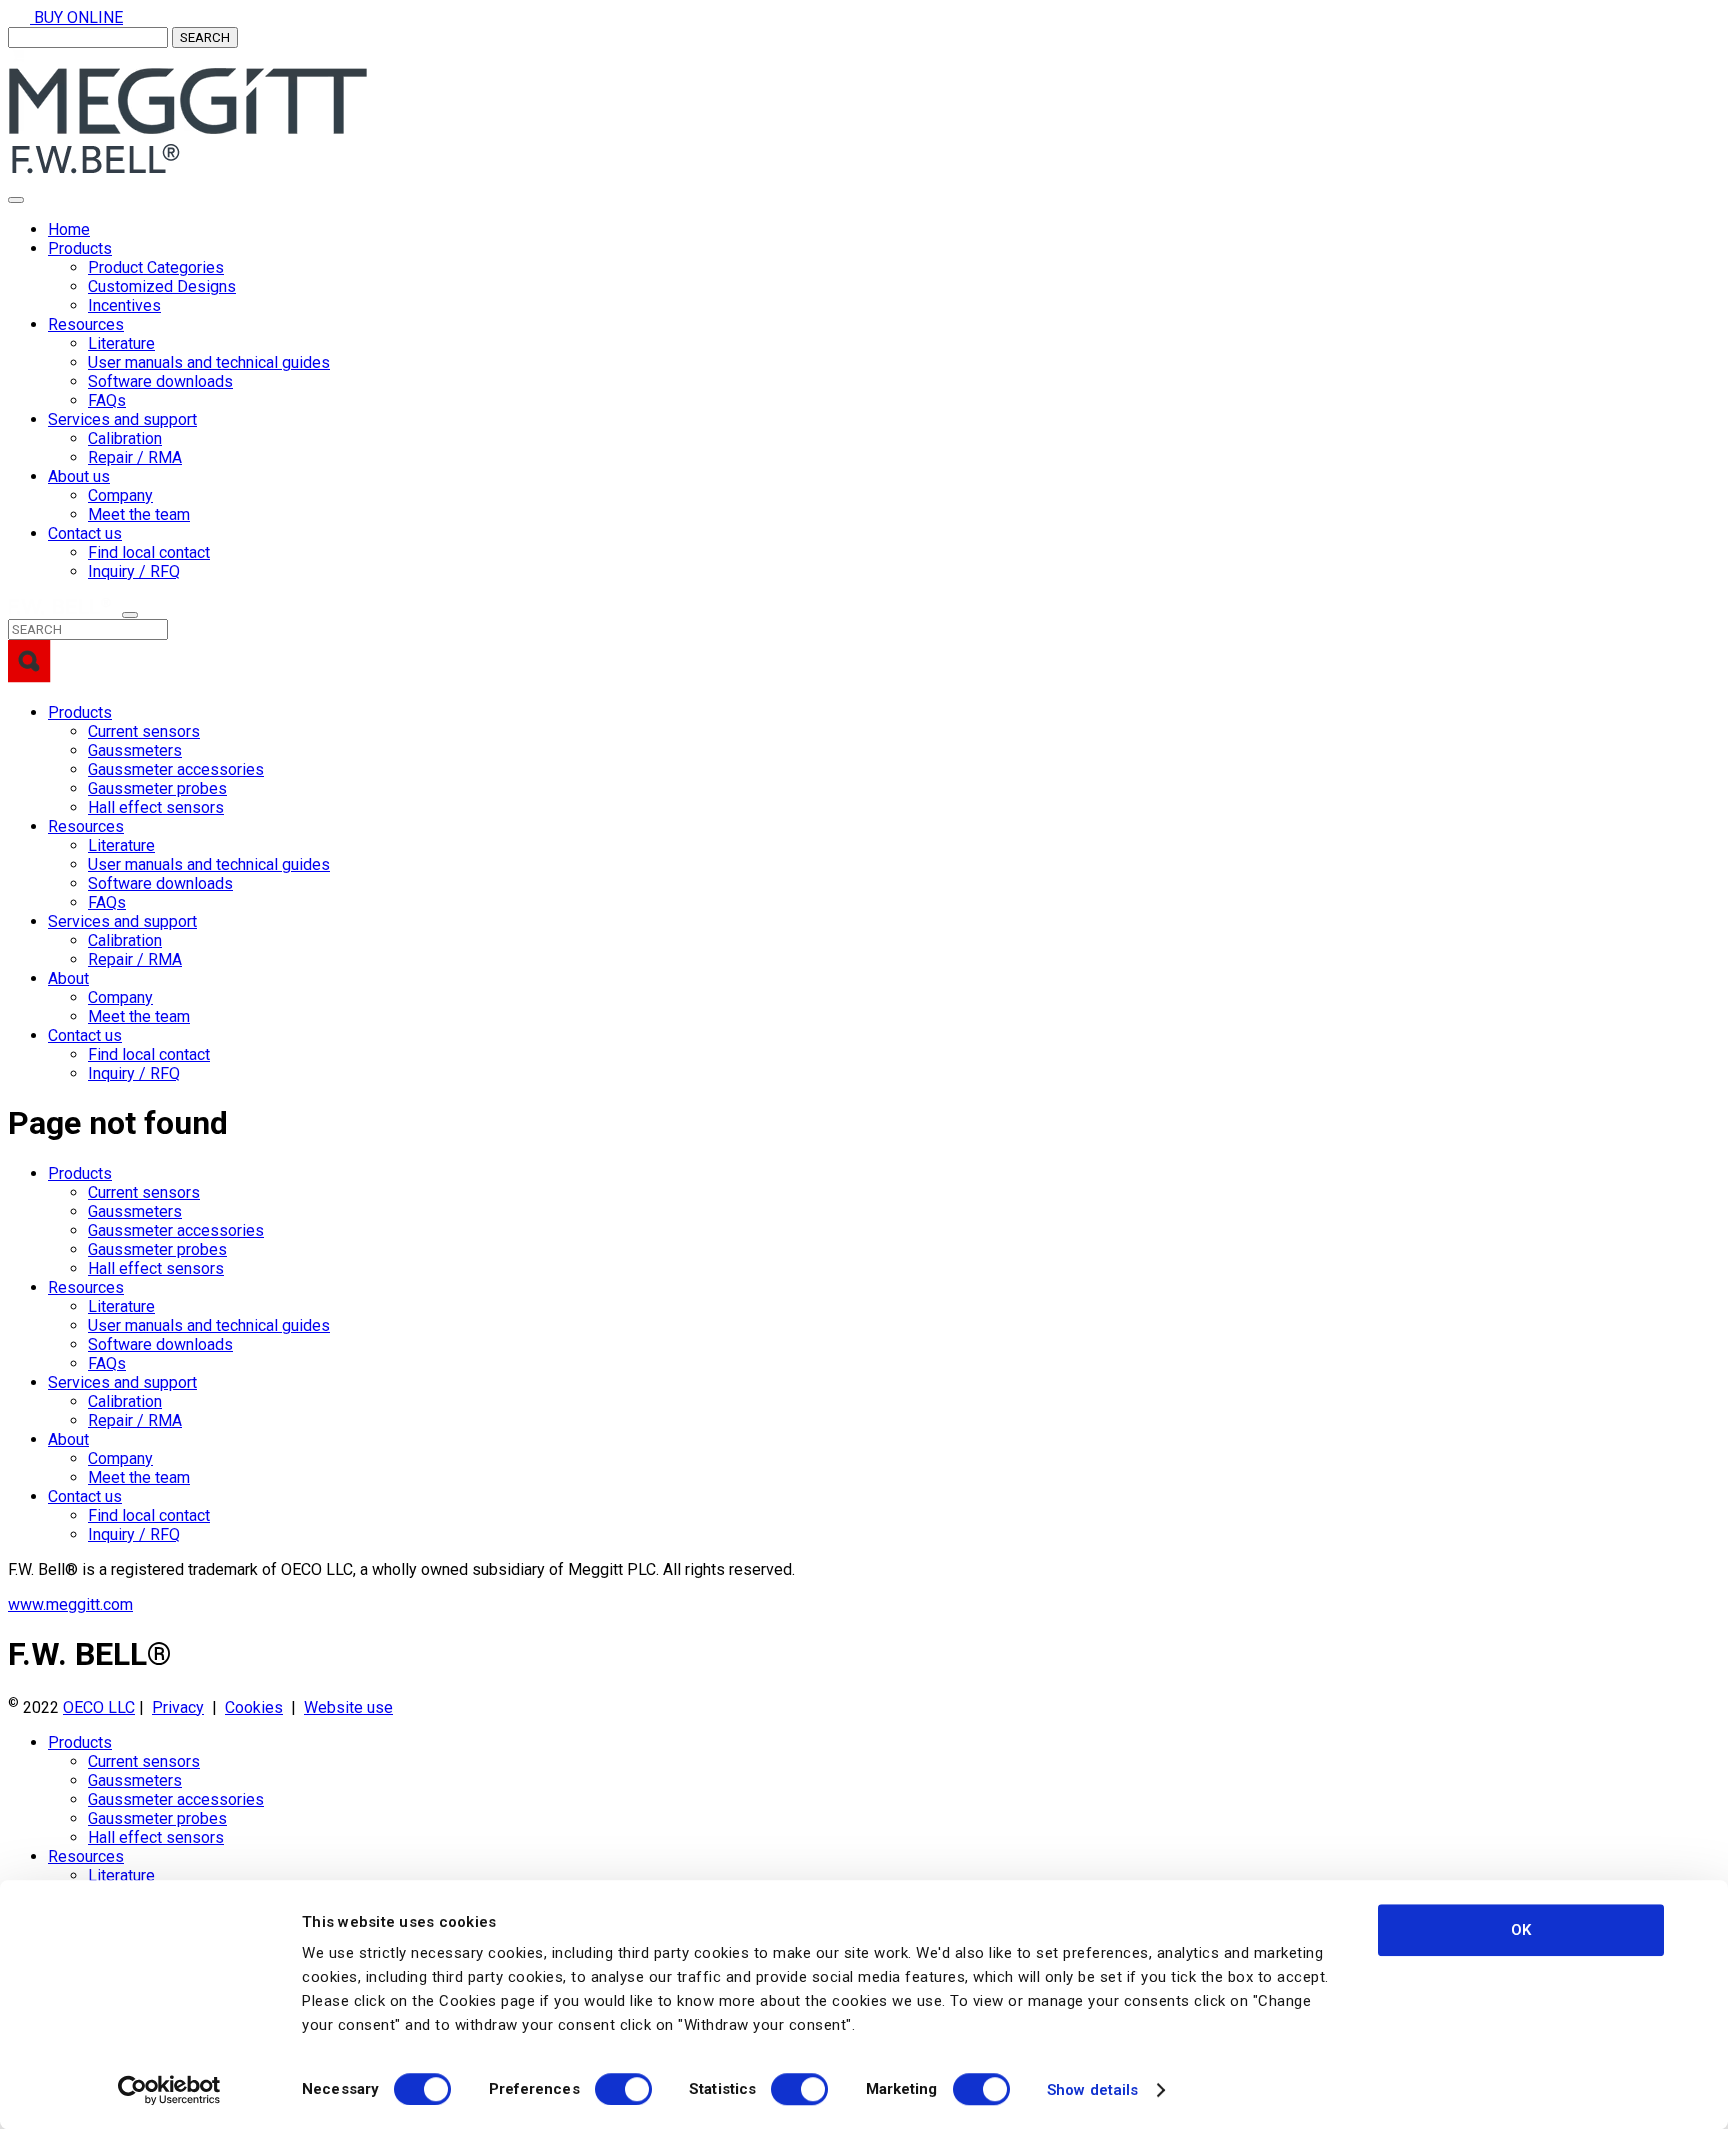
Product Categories (156, 267)
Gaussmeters (135, 750)
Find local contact (149, 552)
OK (1521, 1930)
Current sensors (144, 731)
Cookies (254, 1707)
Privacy (178, 1707)
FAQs (107, 400)
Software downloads (160, 381)
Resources (86, 324)
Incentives (124, 305)
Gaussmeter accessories (176, 769)
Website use (348, 1707)
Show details (1092, 2090)
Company (120, 495)
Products (80, 248)
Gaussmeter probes (157, 788)
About (68, 978)
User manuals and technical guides (209, 362)
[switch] (623, 2089)
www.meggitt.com (70, 1604)
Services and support (122, 419)
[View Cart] (19, 57)
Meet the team (139, 514)
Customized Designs (162, 286)
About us (79, 476)
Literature (121, 343)
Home (69, 229)
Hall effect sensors (156, 807)
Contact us (85, 533)
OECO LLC (99, 1707)
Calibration (125, 438)
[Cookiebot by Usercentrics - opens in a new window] (169, 2090)
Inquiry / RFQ (134, 571)
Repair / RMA (135, 457)
